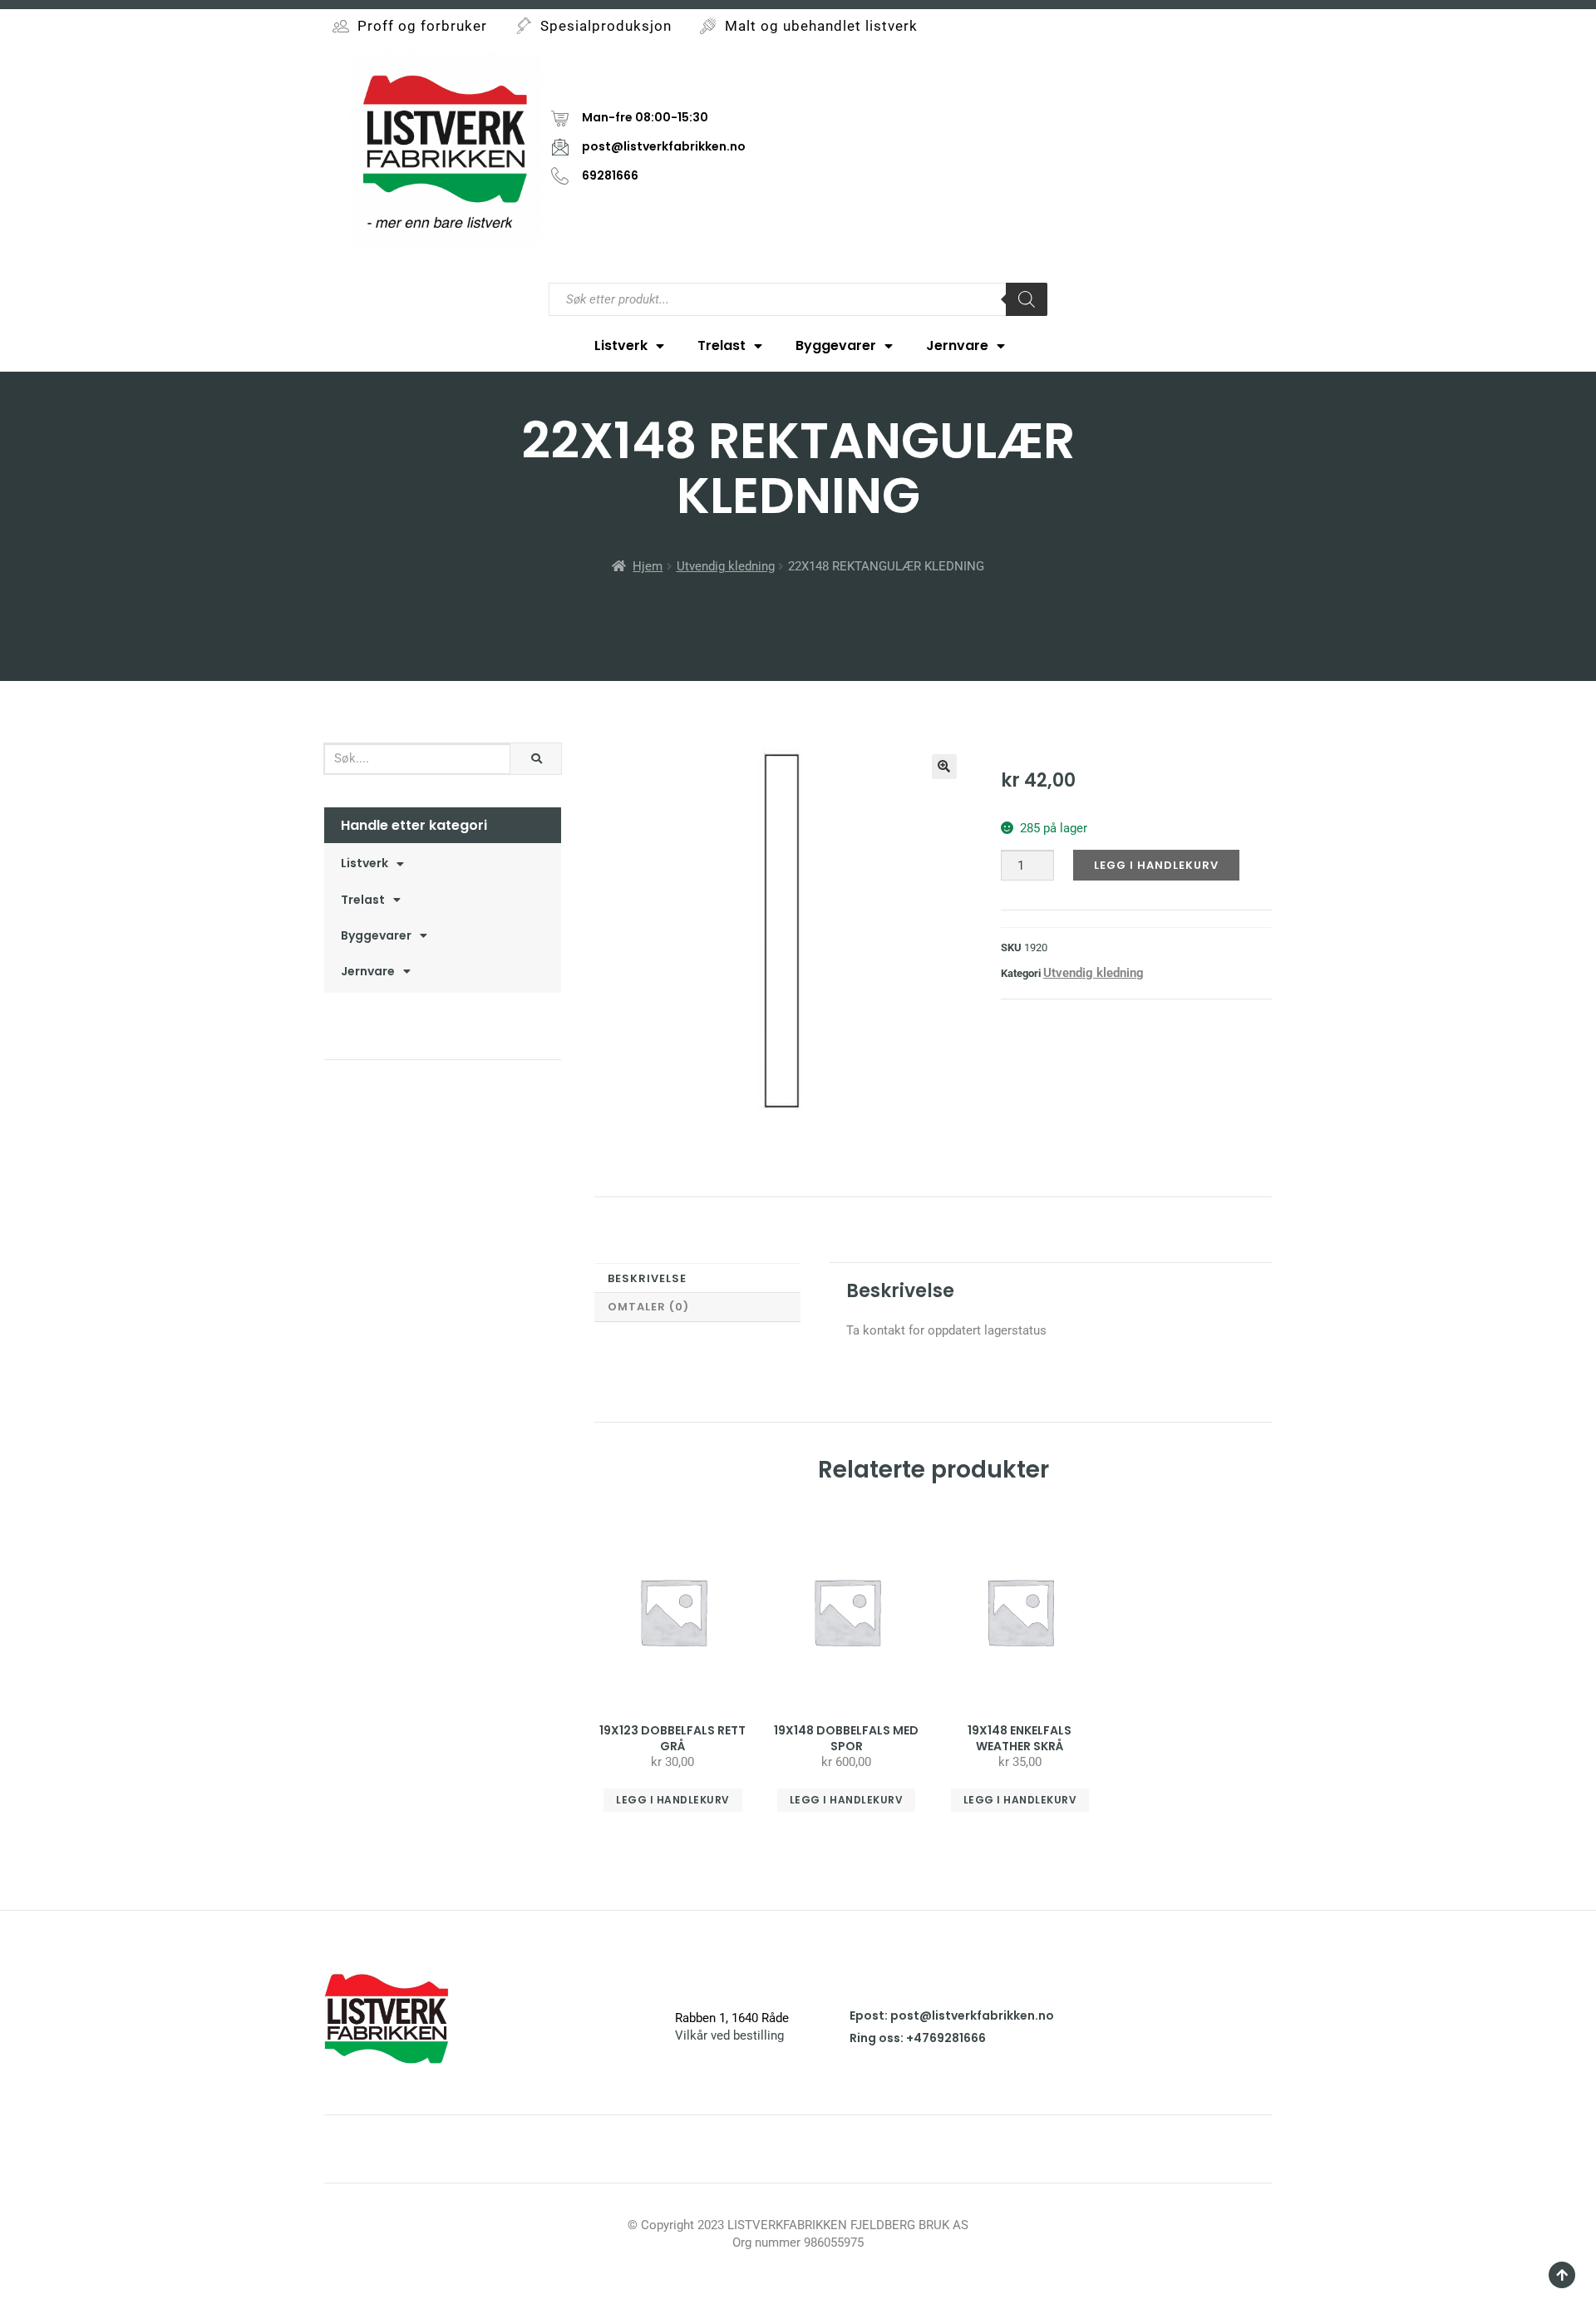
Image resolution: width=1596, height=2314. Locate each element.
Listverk (621, 345)
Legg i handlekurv (1156, 865)
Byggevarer (836, 345)
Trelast (722, 345)
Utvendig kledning (726, 566)
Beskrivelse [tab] (647, 1278)
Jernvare (957, 345)
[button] (944, 767)
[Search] (1027, 299)
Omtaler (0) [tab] (648, 1307)
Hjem (648, 566)
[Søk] (536, 759)
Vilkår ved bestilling (729, 2035)
